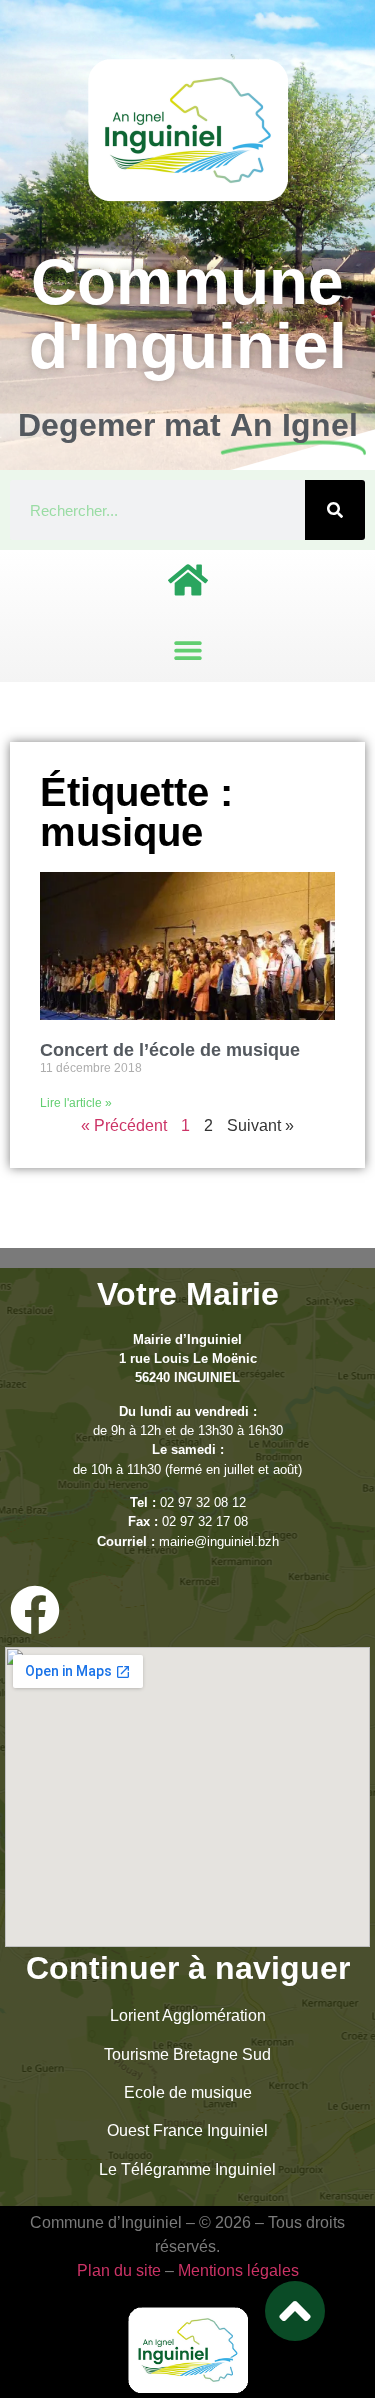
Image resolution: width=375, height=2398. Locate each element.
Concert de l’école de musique (170, 1050)
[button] (187, 649)
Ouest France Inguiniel (187, 2130)
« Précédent (124, 1125)
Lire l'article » (76, 1103)
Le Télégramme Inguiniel (187, 2169)
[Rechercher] (335, 510)
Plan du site (119, 2270)
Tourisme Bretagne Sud (187, 2054)
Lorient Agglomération (188, 2015)
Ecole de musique (188, 2092)
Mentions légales (238, 2270)
